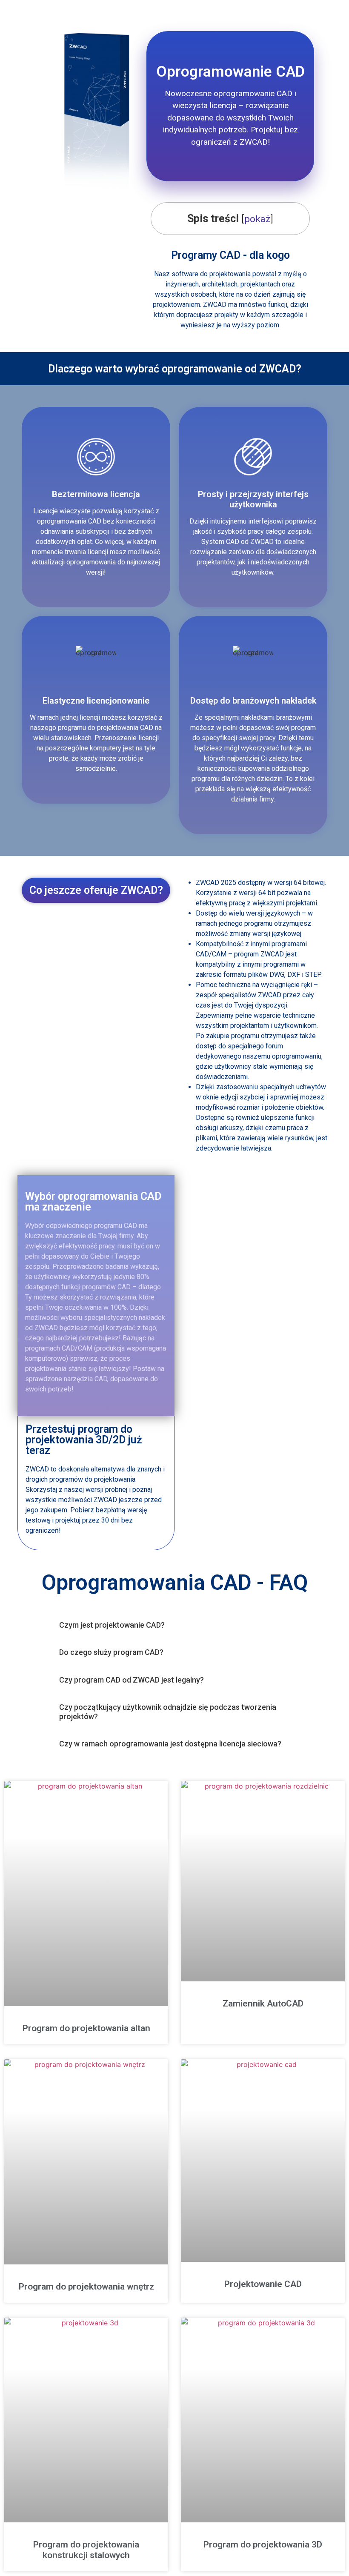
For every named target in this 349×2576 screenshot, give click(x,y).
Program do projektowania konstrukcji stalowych (86, 2550)
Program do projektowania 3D (263, 2545)
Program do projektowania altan (86, 2028)
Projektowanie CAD (263, 2284)
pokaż (257, 219)
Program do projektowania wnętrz (86, 2287)
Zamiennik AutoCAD (263, 2004)
